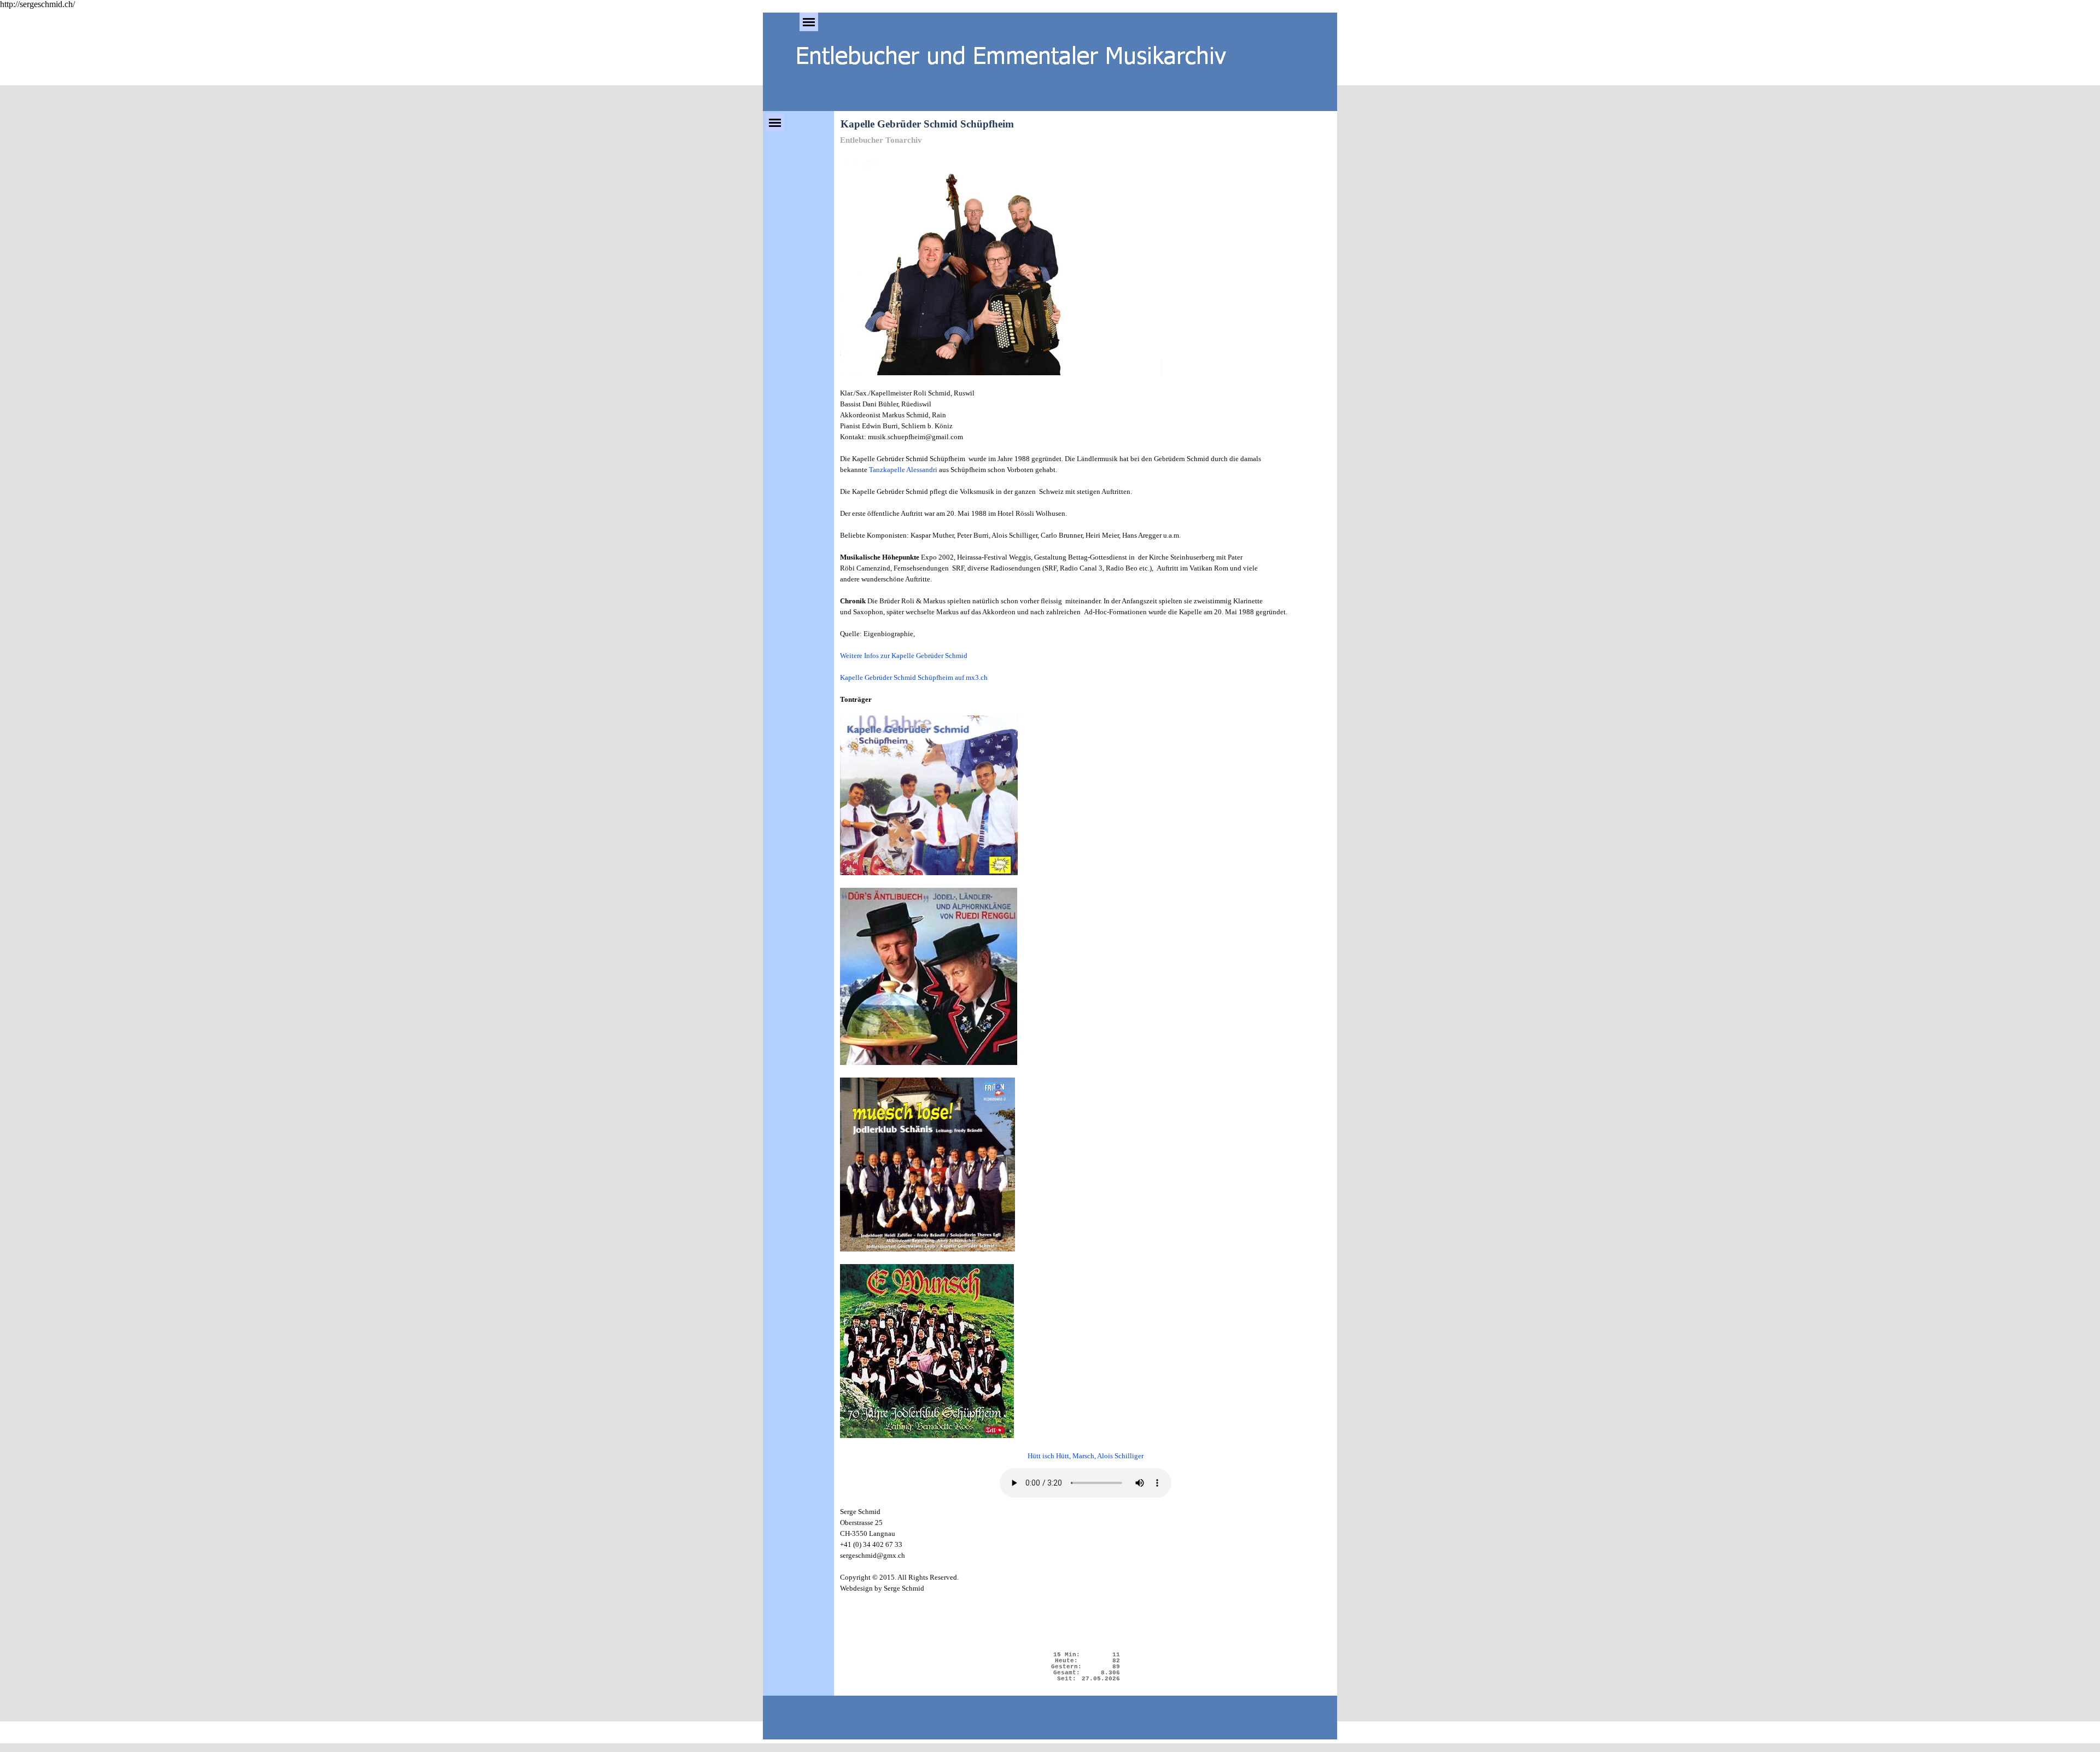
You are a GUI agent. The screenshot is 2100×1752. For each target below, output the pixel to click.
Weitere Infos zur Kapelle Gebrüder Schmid (904, 656)
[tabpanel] (1086, 805)
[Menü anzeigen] (809, 22)
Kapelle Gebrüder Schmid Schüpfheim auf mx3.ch (914, 677)
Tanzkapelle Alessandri (903, 470)
